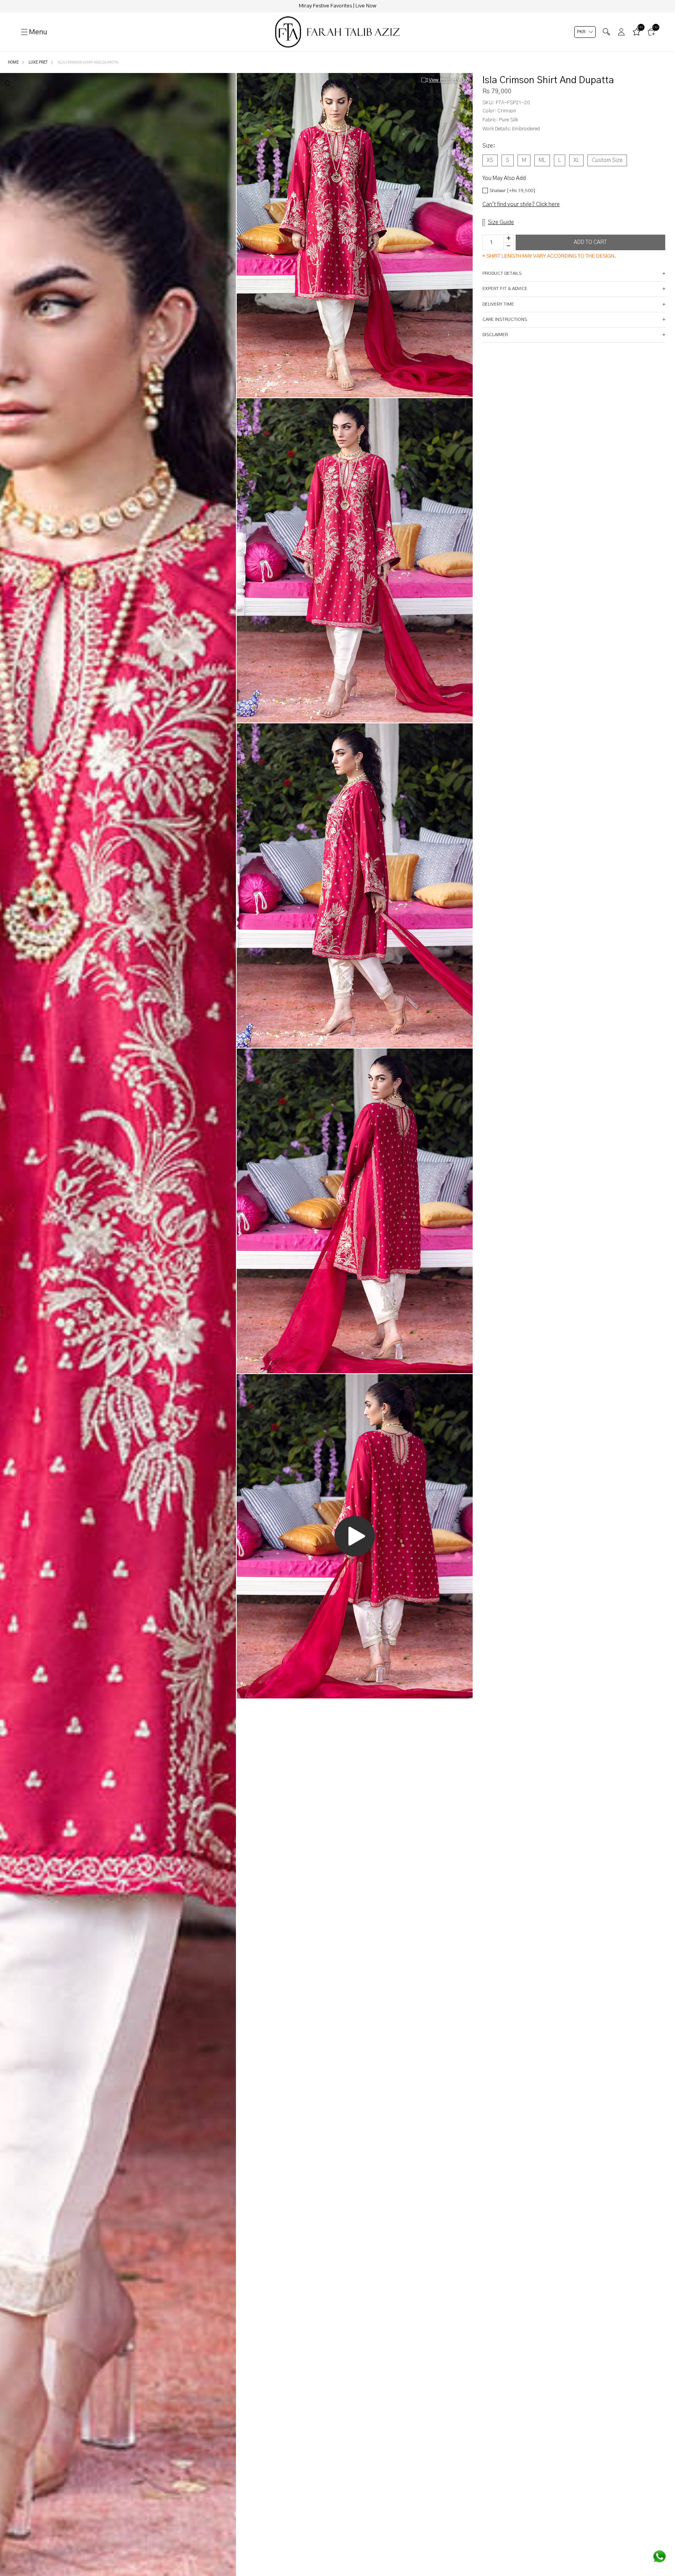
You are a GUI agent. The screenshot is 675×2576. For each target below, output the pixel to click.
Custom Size (607, 160)
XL (576, 160)
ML (542, 160)
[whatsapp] (659, 2556)
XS (490, 160)
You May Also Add (504, 178)
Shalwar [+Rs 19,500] (512, 190)
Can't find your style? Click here (521, 205)
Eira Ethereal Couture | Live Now (338, 6)
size (489, 146)
